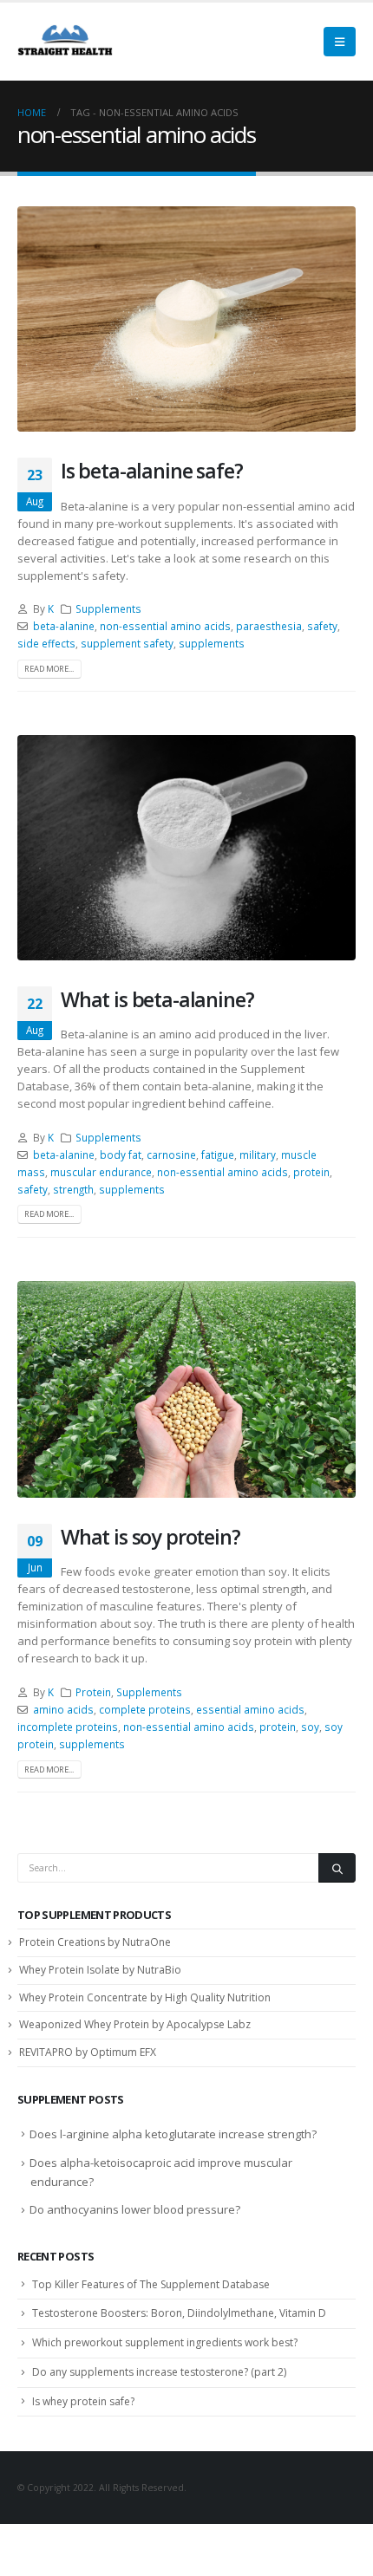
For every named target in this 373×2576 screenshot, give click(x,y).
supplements (212, 643)
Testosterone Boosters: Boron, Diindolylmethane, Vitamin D (179, 2313)
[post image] (186, 319)
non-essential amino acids (165, 626)
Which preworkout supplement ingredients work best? (165, 2342)
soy (310, 1727)
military (258, 1155)
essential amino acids (250, 1709)
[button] (340, 42)
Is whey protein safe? (83, 2401)
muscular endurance (101, 1172)
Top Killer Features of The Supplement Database (151, 2284)
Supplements (108, 608)
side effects (46, 643)
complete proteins (145, 1709)
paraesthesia (269, 626)
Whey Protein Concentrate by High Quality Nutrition (145, 1997)
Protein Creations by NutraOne (95, 1942)
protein (311, 1172)
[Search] (337, 1868)
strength (73, 1189)
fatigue (218, 1155)
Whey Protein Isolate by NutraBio (100, 1970)
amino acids (63, 1709)
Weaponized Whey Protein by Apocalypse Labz (135, 2024)
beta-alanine (64, 626)
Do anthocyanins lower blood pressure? (135, 2209)
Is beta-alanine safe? (151, 471)
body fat (121, 1155)
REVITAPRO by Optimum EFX (88, 2052)
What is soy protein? (151, 1537)
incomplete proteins (68, 1727)
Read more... (49, 669)
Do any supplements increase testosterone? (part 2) (159, 2372)
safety (322, 626)
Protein (93, 1692)
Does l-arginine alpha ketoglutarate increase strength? (173, 2134)
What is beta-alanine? (157, 999)
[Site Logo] (65, 42)
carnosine (171, 1155)
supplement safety (127, 643)
